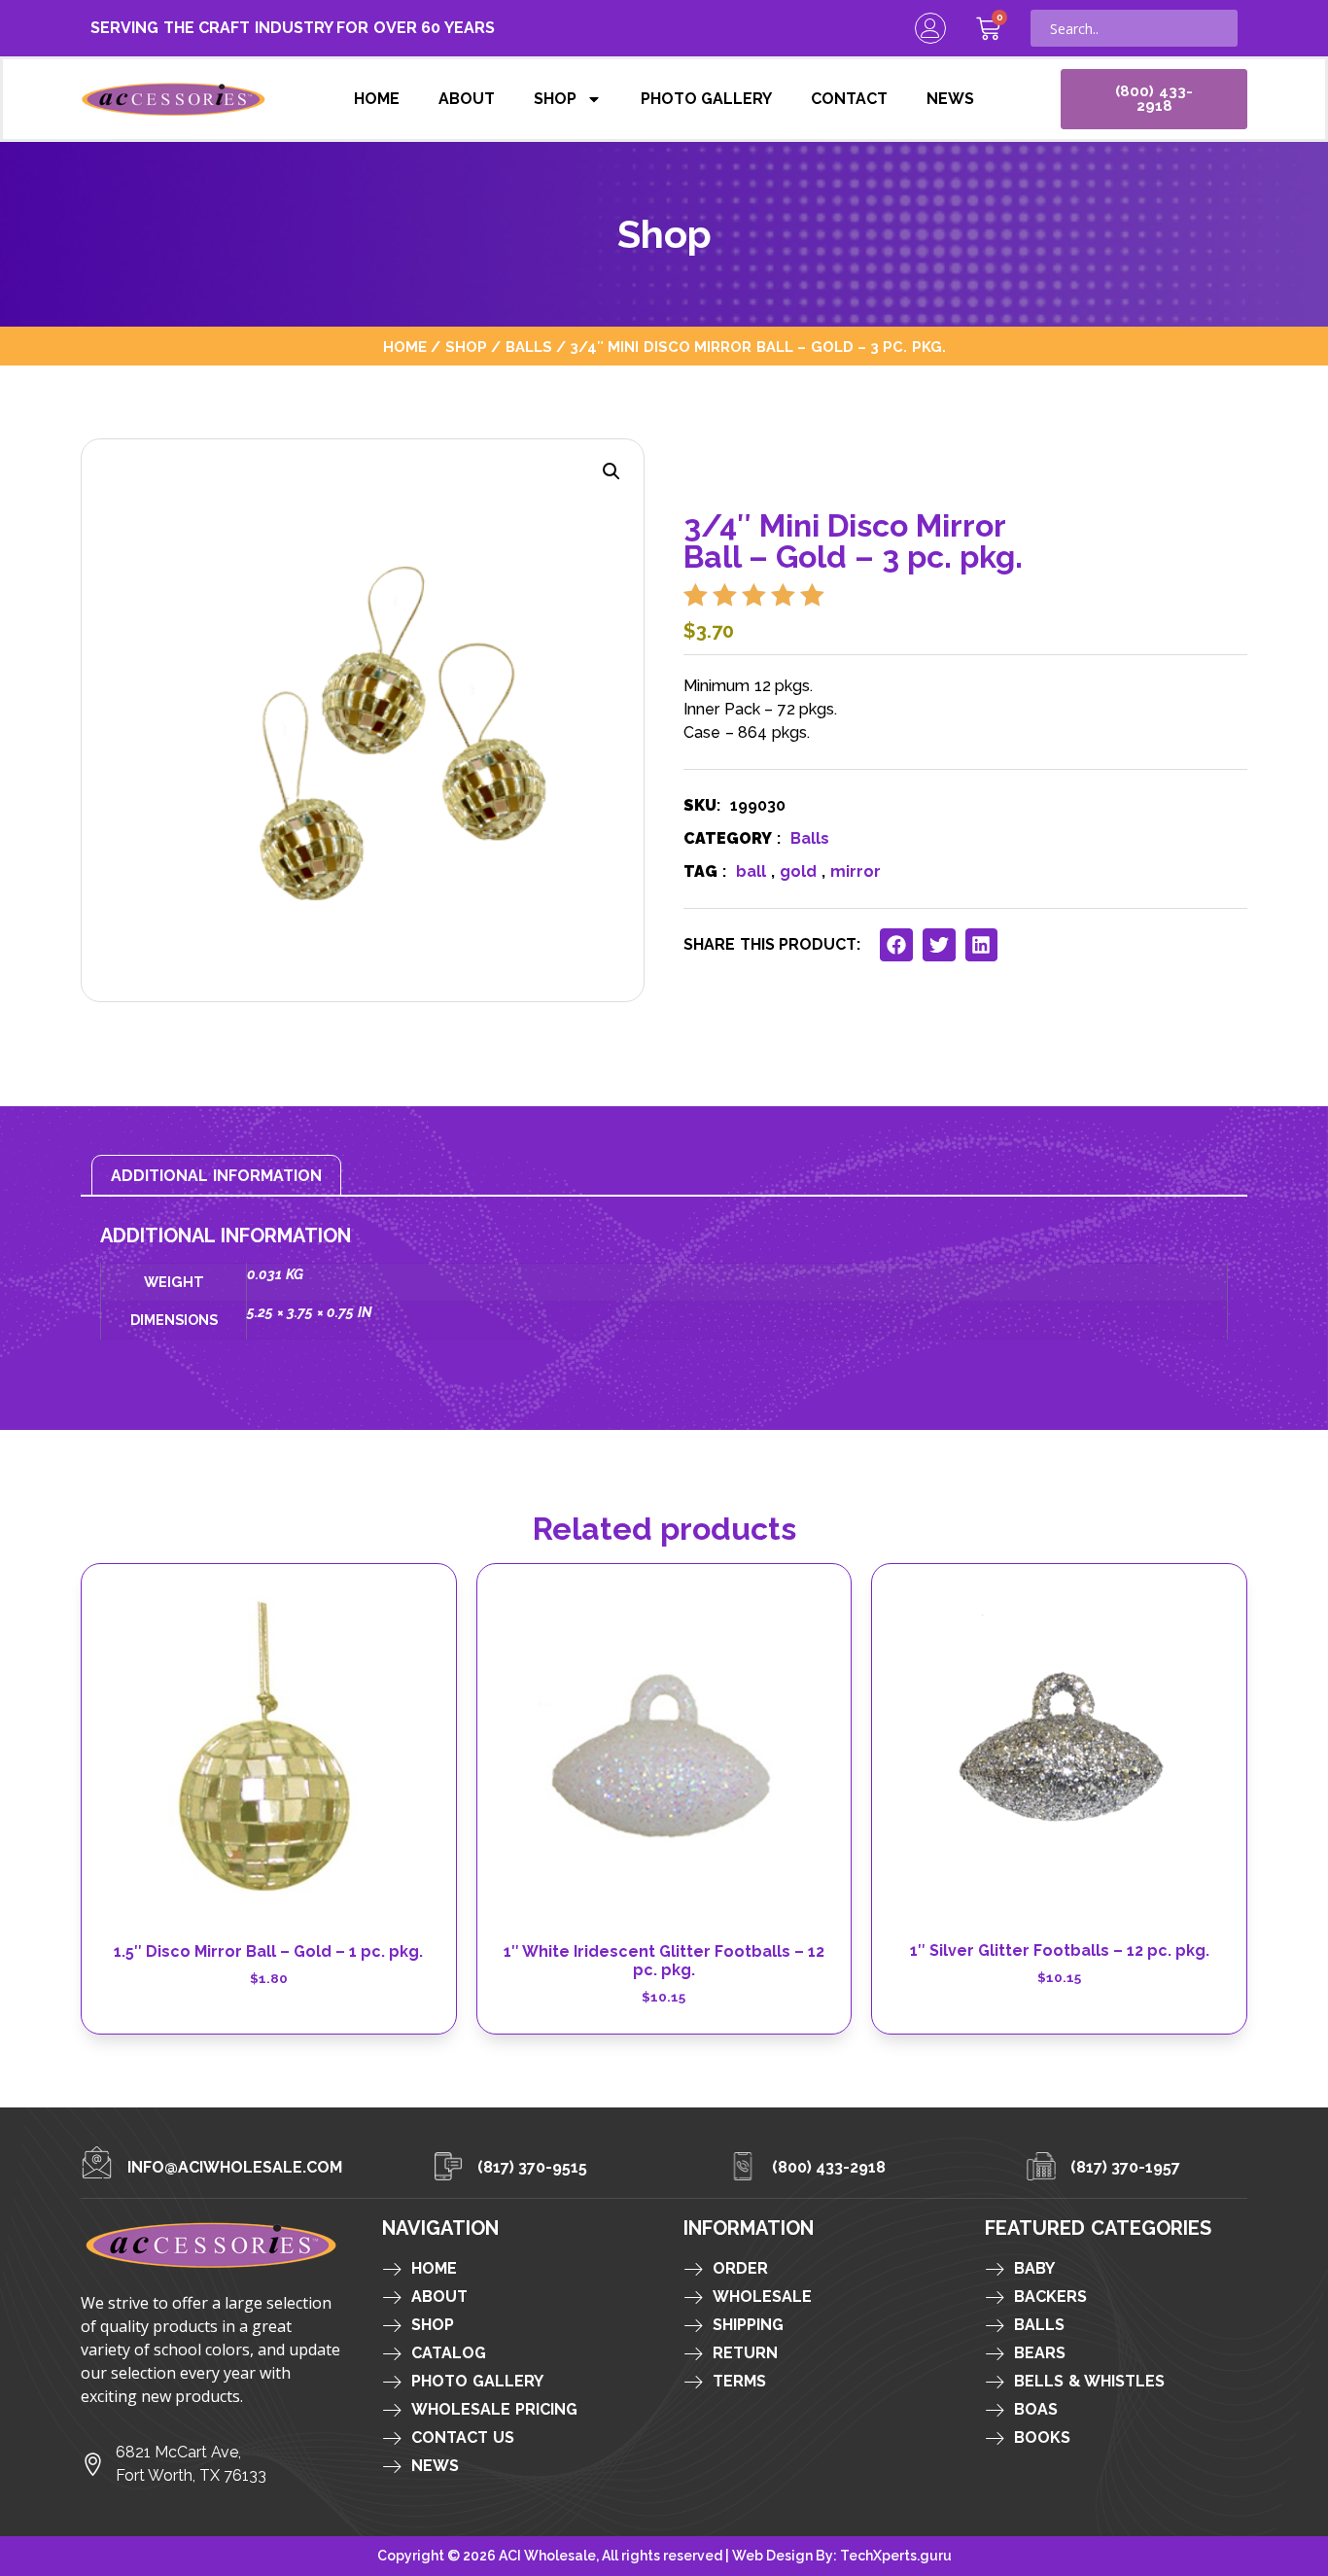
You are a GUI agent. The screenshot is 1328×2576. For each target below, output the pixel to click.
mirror (856, 871)
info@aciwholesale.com (235, 2167)
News (950, 99)
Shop (555, 99)
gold (798, 871)
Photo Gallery (707, 99)
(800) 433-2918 (829, 2167)
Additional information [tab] (216, 1176)
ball (751, 871)
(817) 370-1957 (1126, 2167)
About (467, 99)
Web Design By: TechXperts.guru (842, 2556)
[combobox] (1134, 28)
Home (377, 99)
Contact (849, 99)
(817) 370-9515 (533, 2167)
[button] (612, 471)
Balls (529, 347)
